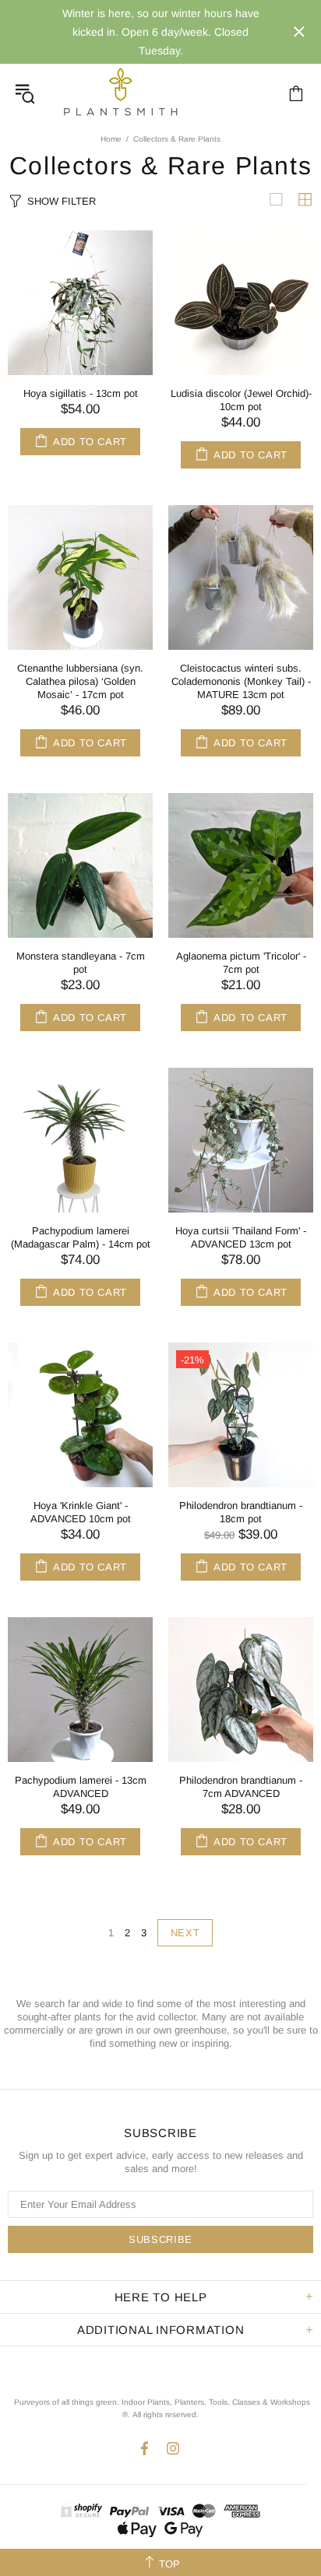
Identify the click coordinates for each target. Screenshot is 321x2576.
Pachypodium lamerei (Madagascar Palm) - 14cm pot (81, 1237)
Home (111, 139)
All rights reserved (164, 2415)
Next (185, 1933)
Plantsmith (120, 93)
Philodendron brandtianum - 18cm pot (241, 1512)
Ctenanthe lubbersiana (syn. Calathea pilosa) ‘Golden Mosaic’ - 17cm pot (80, 681)
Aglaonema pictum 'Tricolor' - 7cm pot (241, 963)
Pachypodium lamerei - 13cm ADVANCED (81, 1787)
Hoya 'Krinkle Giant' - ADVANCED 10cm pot (81, 1512)
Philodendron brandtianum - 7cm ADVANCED (241, 1787)
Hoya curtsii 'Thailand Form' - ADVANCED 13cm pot (241, 1237)
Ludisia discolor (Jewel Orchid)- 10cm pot (241, 400)
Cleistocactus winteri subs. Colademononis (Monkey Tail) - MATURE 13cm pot (241, 681)
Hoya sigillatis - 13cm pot (81, 393)
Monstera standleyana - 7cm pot (81, 963)
